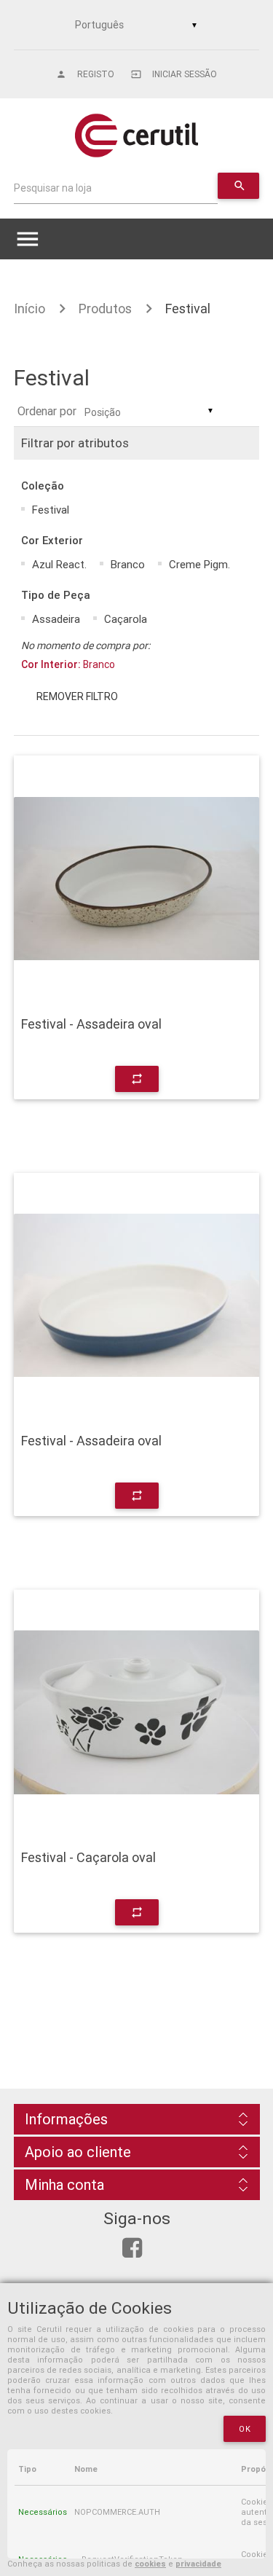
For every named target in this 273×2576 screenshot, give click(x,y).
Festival (188, 309)
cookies (150, 2564)
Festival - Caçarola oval (88, 1858)
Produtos (105, 309)
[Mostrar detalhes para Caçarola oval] (137, 1713)
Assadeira (56, 619)
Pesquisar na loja (53, 188)
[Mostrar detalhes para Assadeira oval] (137, 879)
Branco (128, 564)
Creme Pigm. (199, 564)
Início (29, 309)
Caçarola (126, 619)
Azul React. (59, 564)
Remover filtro (77, 696)
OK (245, 2429)
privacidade (198, 2564)
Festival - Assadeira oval (91, 1024)
